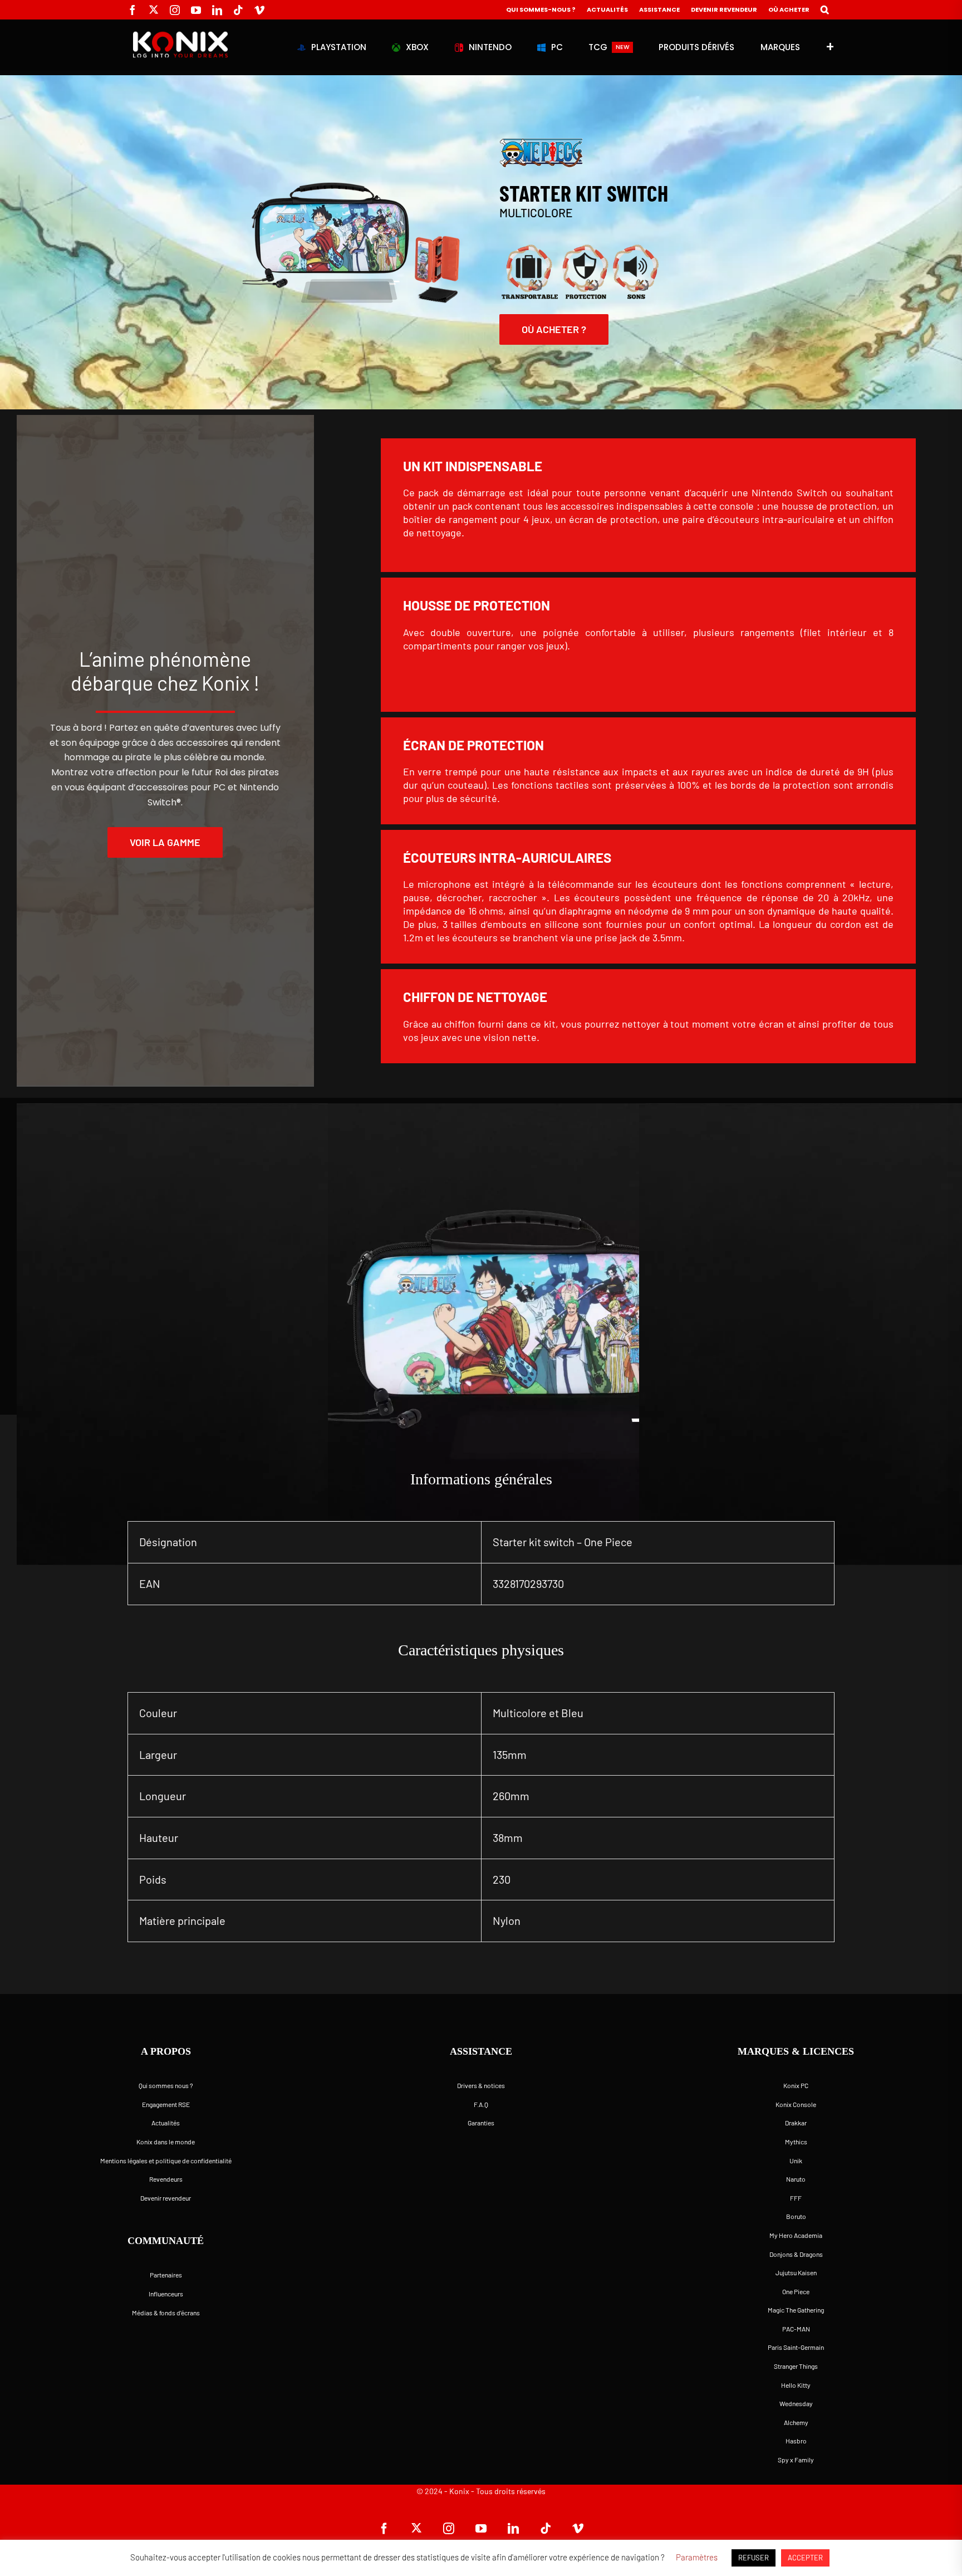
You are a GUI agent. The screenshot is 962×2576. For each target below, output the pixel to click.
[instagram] (175, 10)
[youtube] (196, 10)
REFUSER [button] (754, 2558)
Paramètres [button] (697, 2557)
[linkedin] (217, 10)
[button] (825, 10)
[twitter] (154, 9)
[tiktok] (238, 10)
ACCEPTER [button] (805, 2558)
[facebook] (132, 10)
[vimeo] (259, 10)
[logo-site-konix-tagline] (180, 36)
